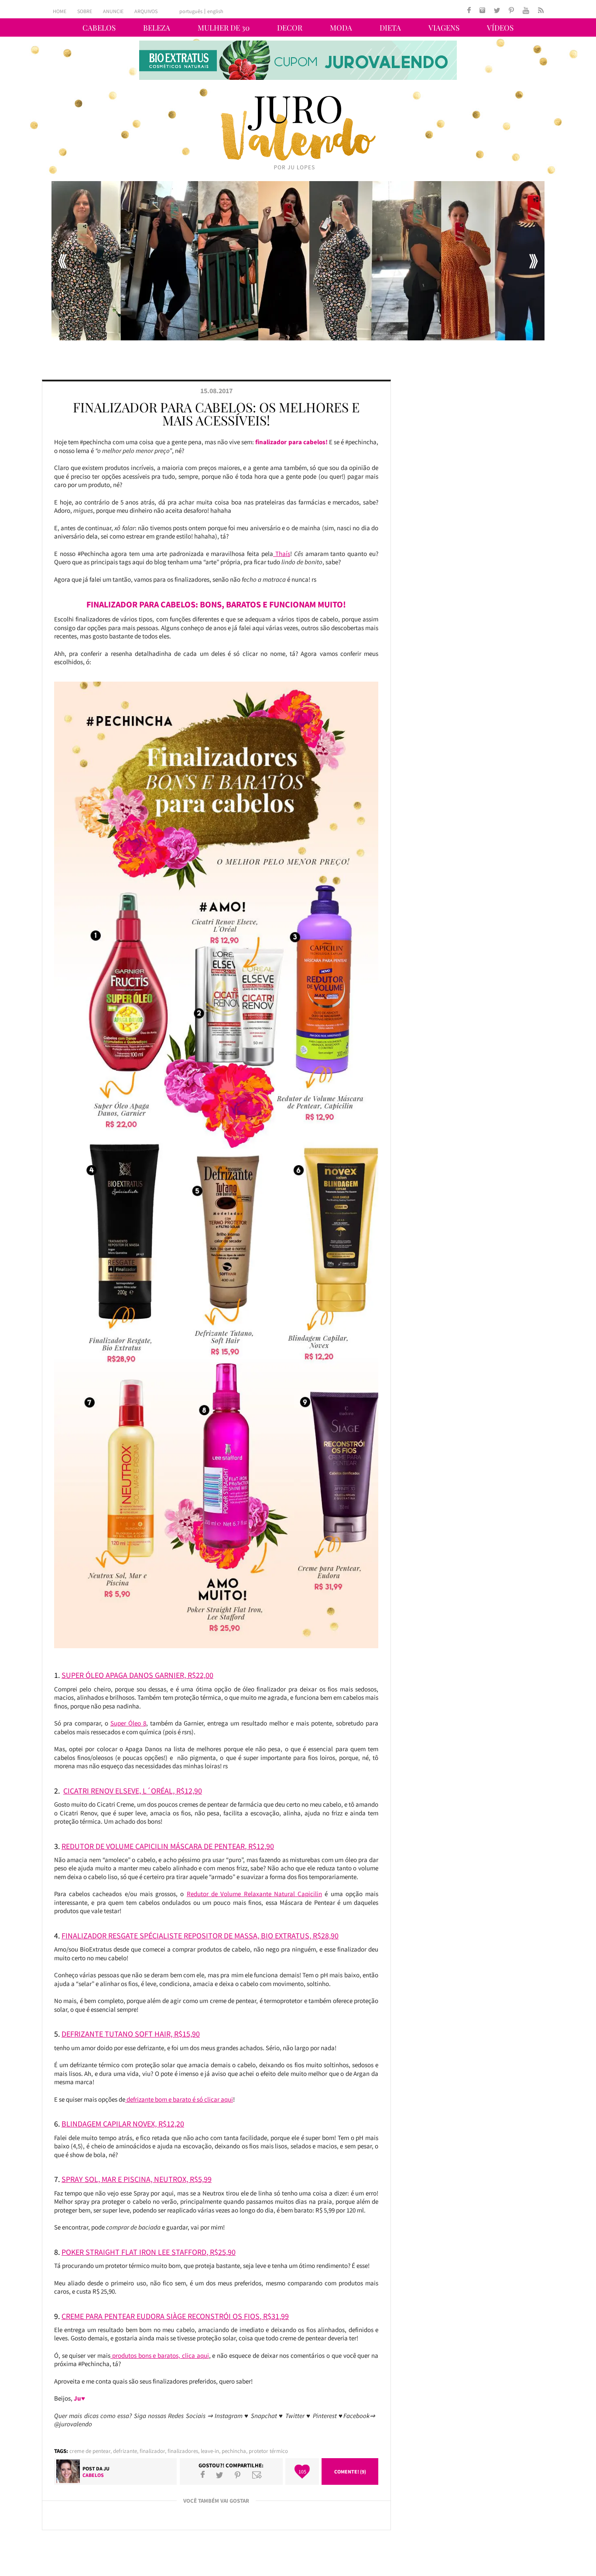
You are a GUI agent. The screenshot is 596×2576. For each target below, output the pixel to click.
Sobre (85, 11)
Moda (341, 27)
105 (302, 2471)
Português (191, 11)
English (215, 11)
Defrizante (125, 2451)
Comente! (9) (350, 2471)
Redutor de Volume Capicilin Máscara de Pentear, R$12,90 (168, 1846)
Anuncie (113, 11)
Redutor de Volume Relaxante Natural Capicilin (254, 1894)
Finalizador (152, 2451)
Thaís (282, 554)
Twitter (219, 2475)
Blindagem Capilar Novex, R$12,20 (123, 2124)
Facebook (203, 2475)
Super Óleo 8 (128, 1723)
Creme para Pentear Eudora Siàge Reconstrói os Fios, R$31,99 (175, 2316)
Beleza (157, 27)
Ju (106, 2468)
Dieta (390, 27)
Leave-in (210, 2451)
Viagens (444, 27)
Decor (290, 27)
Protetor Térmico (268, 2451)
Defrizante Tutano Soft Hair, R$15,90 (131, 2034)
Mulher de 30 (224, 27)
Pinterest (238, 2475)
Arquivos (146, 11)
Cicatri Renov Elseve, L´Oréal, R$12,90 (133, 1791)
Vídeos (500, 27)
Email (257, 2475)
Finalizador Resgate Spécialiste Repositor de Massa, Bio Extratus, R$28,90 (200, 1936)
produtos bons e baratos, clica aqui (160, 2355)
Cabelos (99, 27)
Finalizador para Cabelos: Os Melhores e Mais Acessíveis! (216, 414)
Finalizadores (183, 2451)
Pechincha (234, 2451)
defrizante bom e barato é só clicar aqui (179, 2099)
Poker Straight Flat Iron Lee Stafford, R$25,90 (149, 2252)
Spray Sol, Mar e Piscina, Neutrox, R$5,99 (137, 2179)
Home (60, 11)
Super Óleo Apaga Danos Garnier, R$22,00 (137, 1675)
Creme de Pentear (90, 2451)
